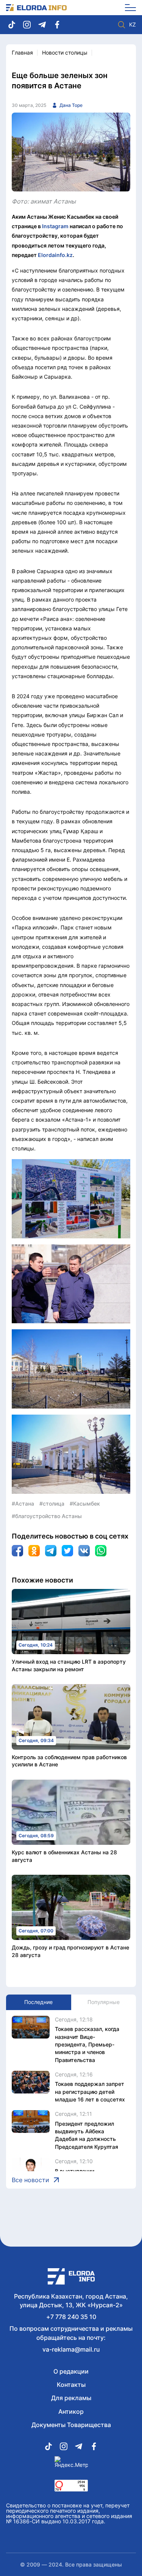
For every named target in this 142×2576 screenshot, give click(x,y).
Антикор (71, 2411)
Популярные (104, 2002)
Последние (38, 2002)
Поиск (122, 25)
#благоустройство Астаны (47, 1516)
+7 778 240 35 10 (71, 2317)
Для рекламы (71, 2398)
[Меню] (128, 8)
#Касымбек (85, 1503)
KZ (133, 25)
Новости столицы (65, 52)
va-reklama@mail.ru (71, 2349)
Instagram (55, 226)
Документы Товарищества (71, 2425)
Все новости (30, 2180)
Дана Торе (71, 105)
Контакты (71, 2385)
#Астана (23, 1503)
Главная (22, 52)
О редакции (71, 2371)
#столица (52, 1503)
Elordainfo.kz (55, 255)
